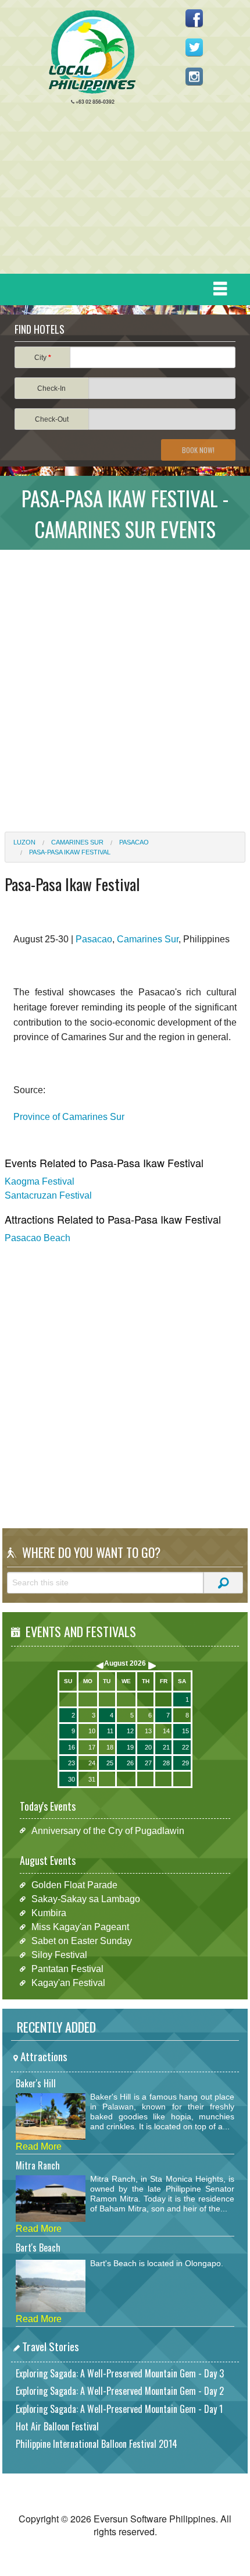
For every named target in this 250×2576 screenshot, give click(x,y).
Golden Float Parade (74, 1885)
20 (148, 1747)
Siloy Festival (59, 1955)
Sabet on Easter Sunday (82, 1941)
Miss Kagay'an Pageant (80, 1927)
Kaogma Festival (40, 1181)
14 (166, 1731)
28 (166, 1763)
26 (130, 1763)
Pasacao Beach (37, 1238)
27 (148, 1763)
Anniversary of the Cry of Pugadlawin (108, 1830)
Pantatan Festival (67, 1969)
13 (148, 1731)
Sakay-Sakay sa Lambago (86, 1899)
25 (110, 1763)
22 (185, 1747)
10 (92, 1731)
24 (92, 1763)
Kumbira (49, 1913)
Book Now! (198, 450)
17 (92, 1747)
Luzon (24, 842)
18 (110, 1747)
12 (130, 1731)
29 (185, 1763)
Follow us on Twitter (194, 47)
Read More (39, 2146)
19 (130, 1747)
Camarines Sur (77, 842)
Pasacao (134, 842)
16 (72, 1747)
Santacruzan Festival (48, 1195)
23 (72, 1763)
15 (185, 1731)
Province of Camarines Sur (69, 1117)
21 (166, 1747)
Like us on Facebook (194, 18)
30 (72, 1779)
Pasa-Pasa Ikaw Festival (70, 852)
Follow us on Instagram (194, 76)
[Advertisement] (120, 192)
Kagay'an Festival (68, 1983)
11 (110, 1731)
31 (92, 1779)
